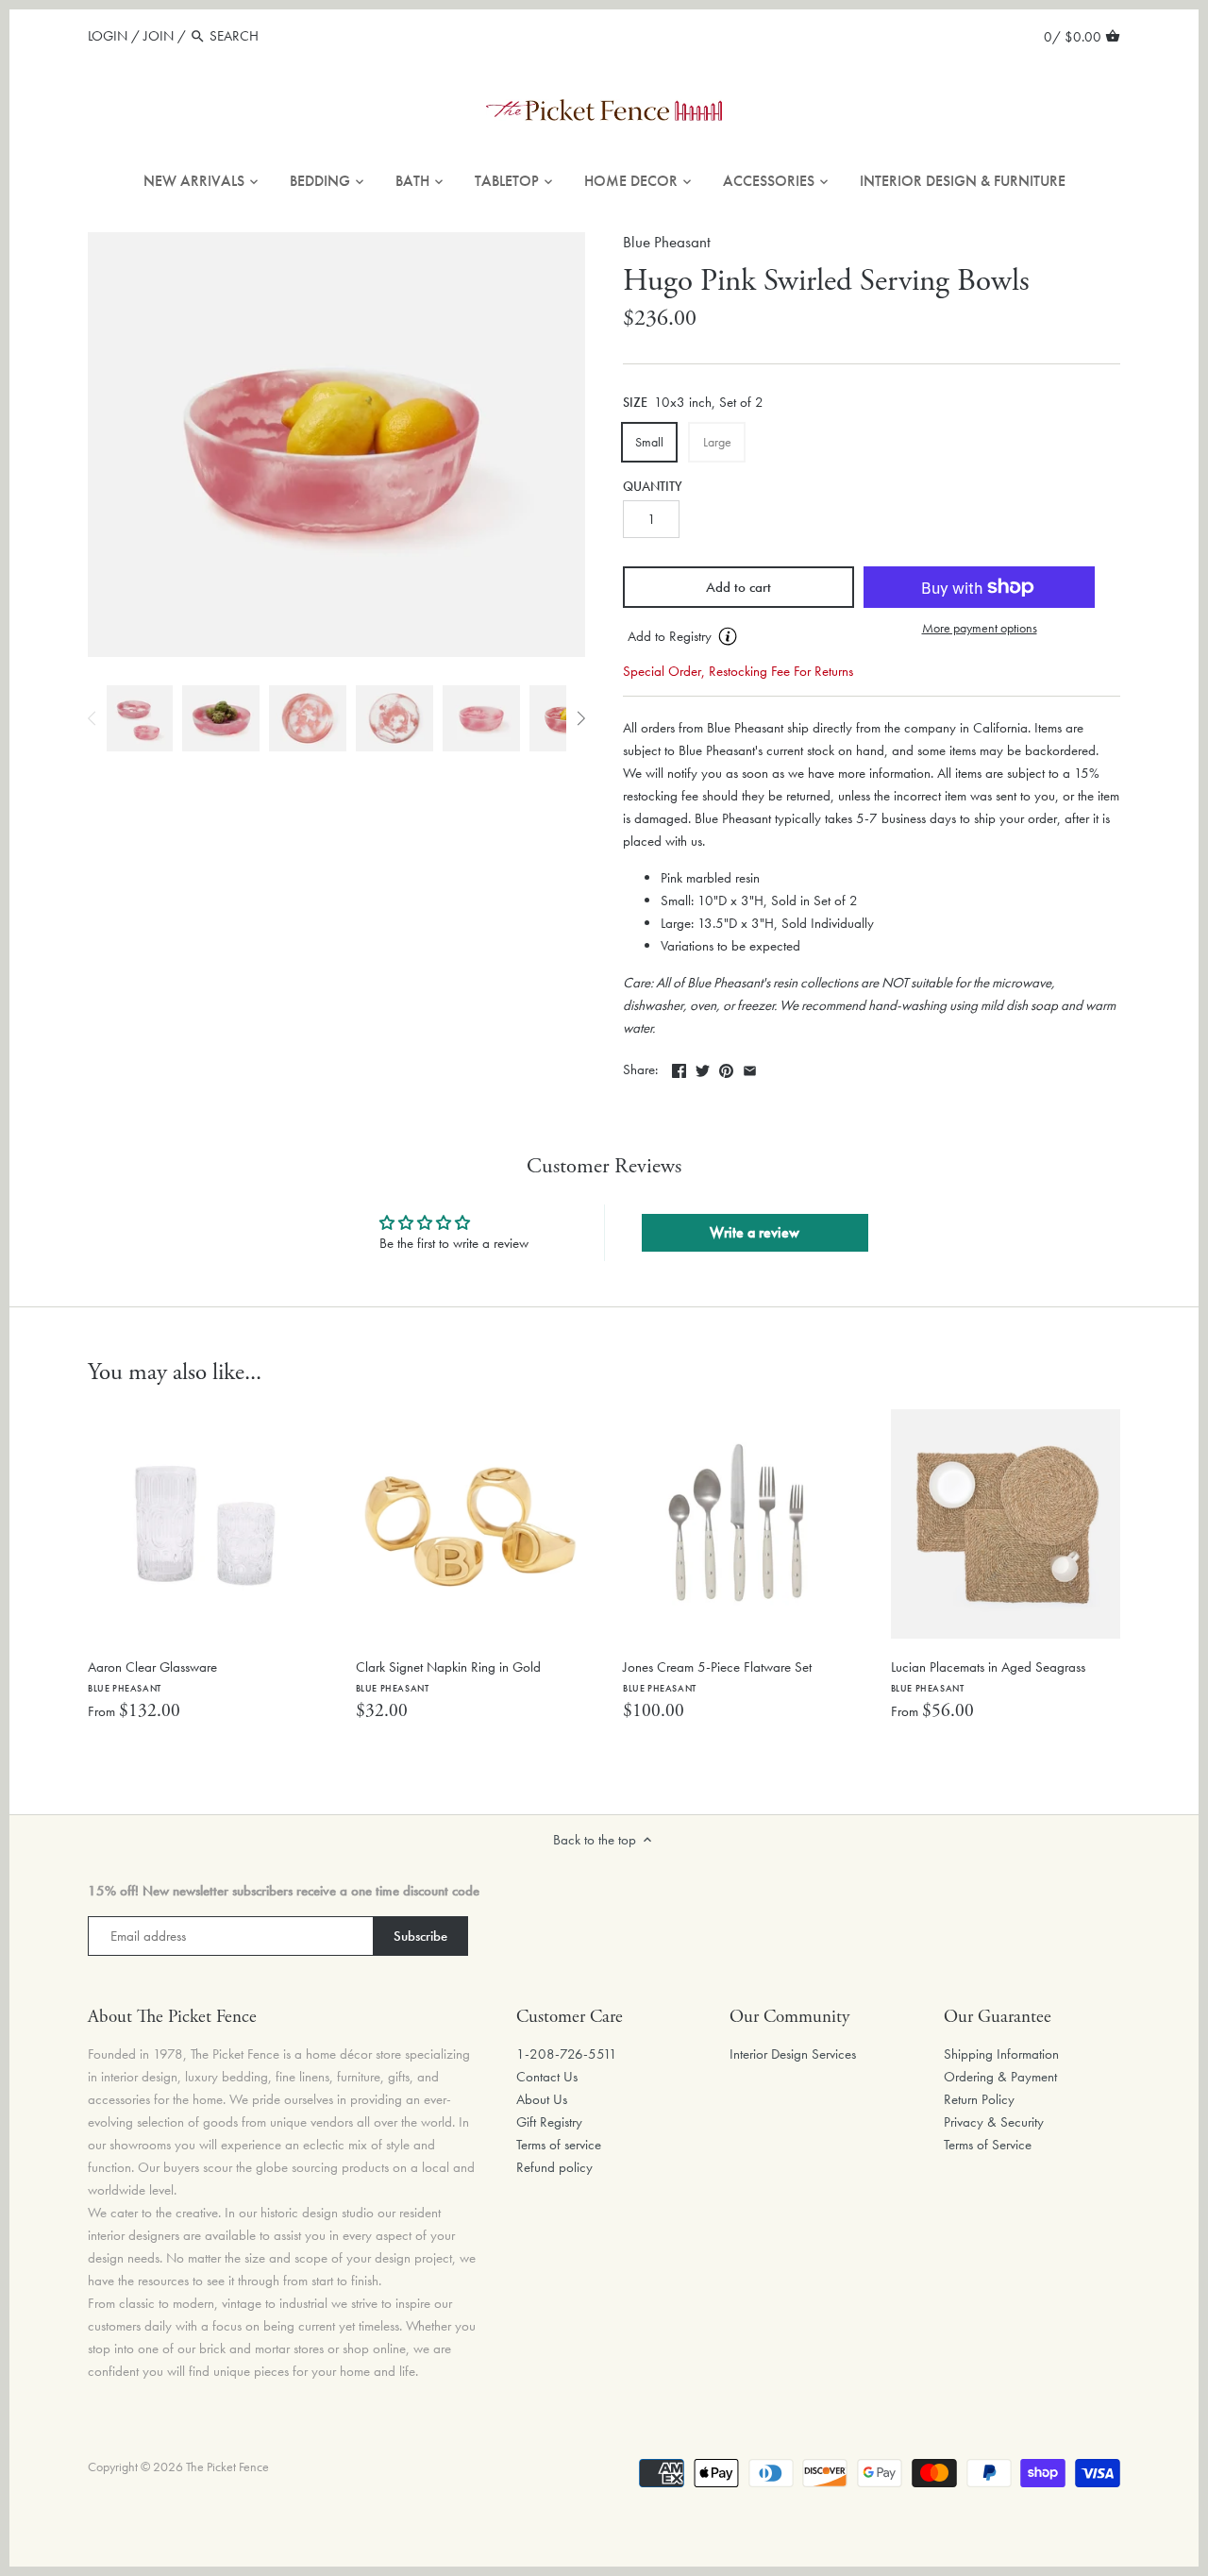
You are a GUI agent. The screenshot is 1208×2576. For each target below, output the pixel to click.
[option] (140, 718)
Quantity (653, 487)
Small (649, 442)
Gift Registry (549, 2122)
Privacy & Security (994, 2122)
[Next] (580, 718)
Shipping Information (1001, 2054)
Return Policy (979, 2099)
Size (635, 403)
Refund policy (554, 2167)
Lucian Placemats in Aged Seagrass (988, 1676)
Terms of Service (988, 2145)
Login (108, 36)
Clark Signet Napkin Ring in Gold (448, 1676)
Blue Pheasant (667, 242)
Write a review (755, 1232)
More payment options (980, 628)
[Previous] (92, 718)
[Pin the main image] (726, 1068)
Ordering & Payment (1000, 2077)
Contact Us (547, 2077)
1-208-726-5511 (567, 2054)
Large (717, 442)
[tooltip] (728, 636)
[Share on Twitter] (703, 1068)
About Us (542, 2099)
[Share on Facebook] (679, 1068)
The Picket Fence (227, 2467)
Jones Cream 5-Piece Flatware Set (717, 1676)
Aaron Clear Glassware (152, 1676)
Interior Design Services (793, 2054)
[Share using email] (750, 1068)
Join (159, 36)
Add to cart (738, 587)
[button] (738, 637)
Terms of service (559, 2145)
